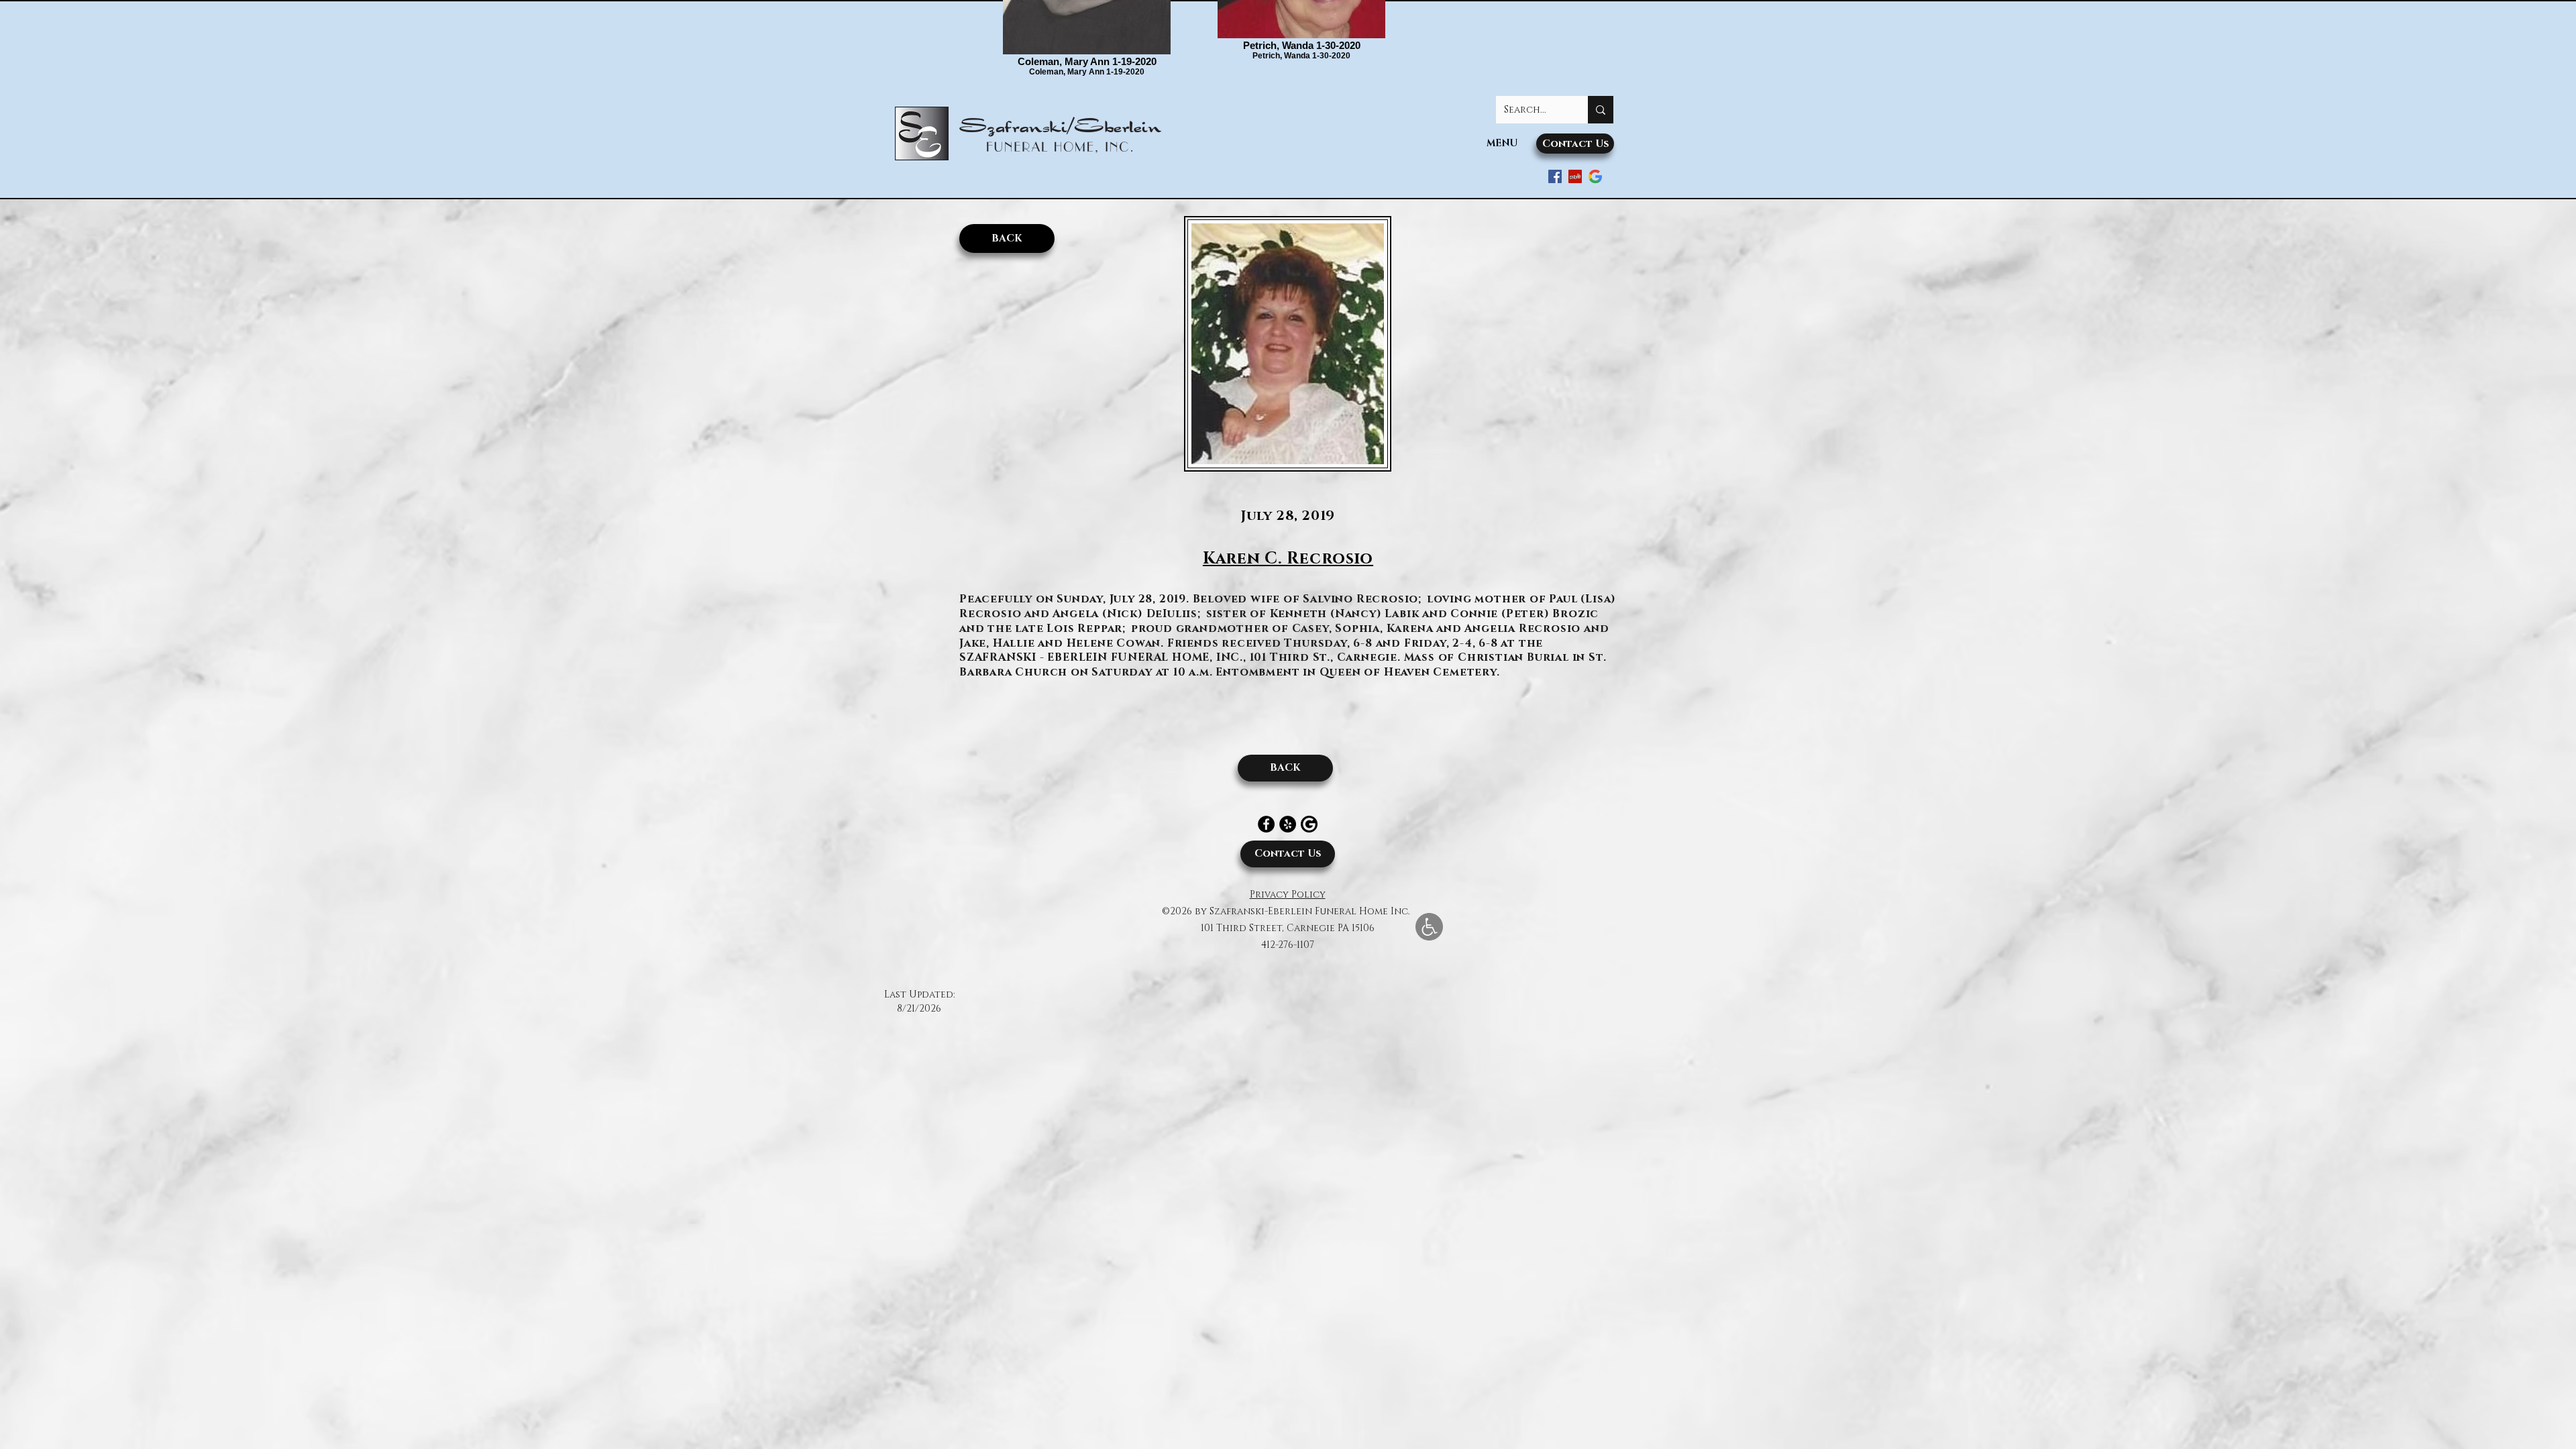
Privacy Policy (1288, 895)
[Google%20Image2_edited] (1309, 824)
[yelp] (1575, 176)
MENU (1502, 143)
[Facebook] (1266, 824)
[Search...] (1601, 110)
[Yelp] (1288, 824)
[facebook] (1555, 176)
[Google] (1595, 176)
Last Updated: (919, 995)
